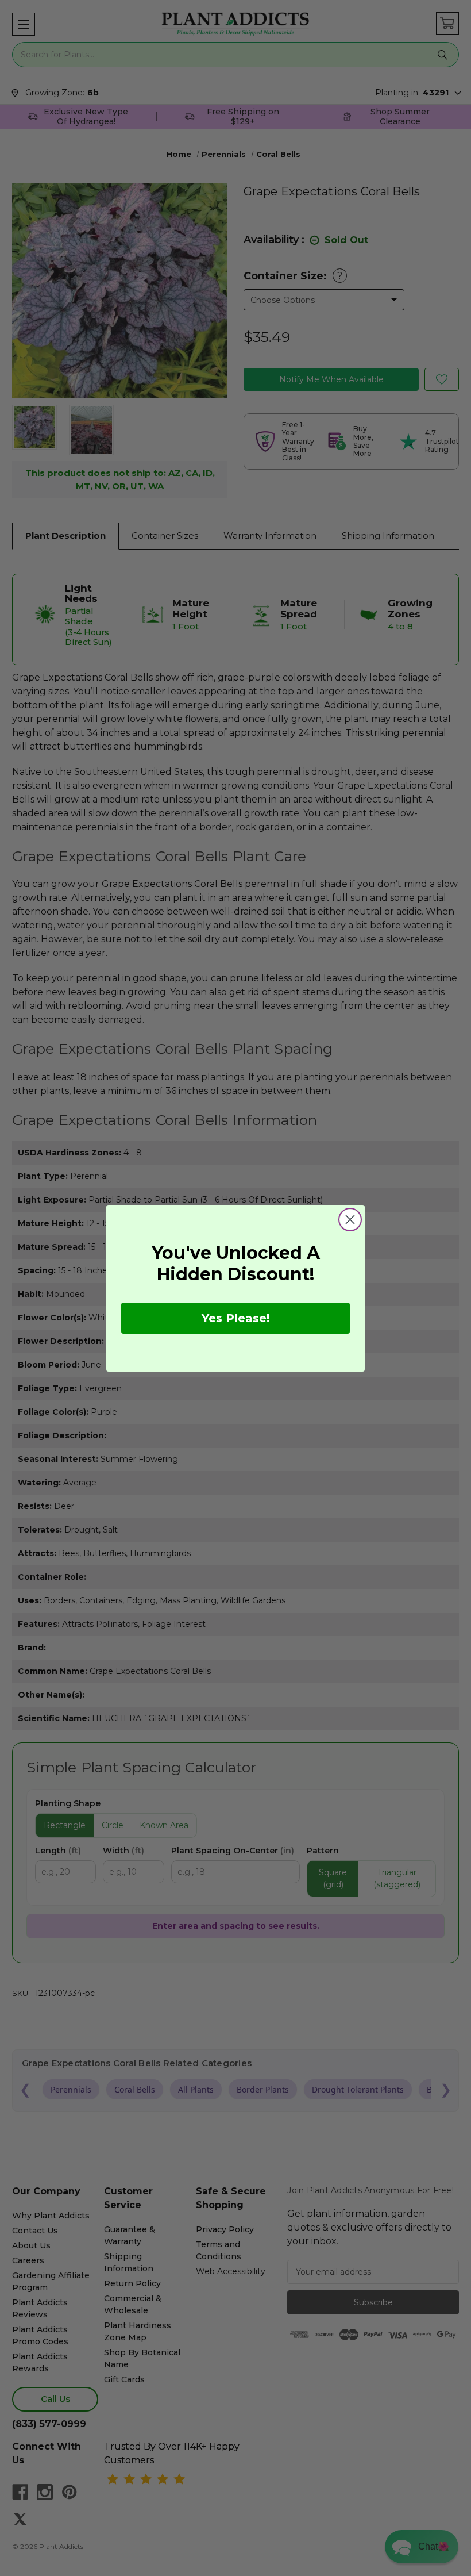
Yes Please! (236, 1318)
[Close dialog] (350, 1220)
